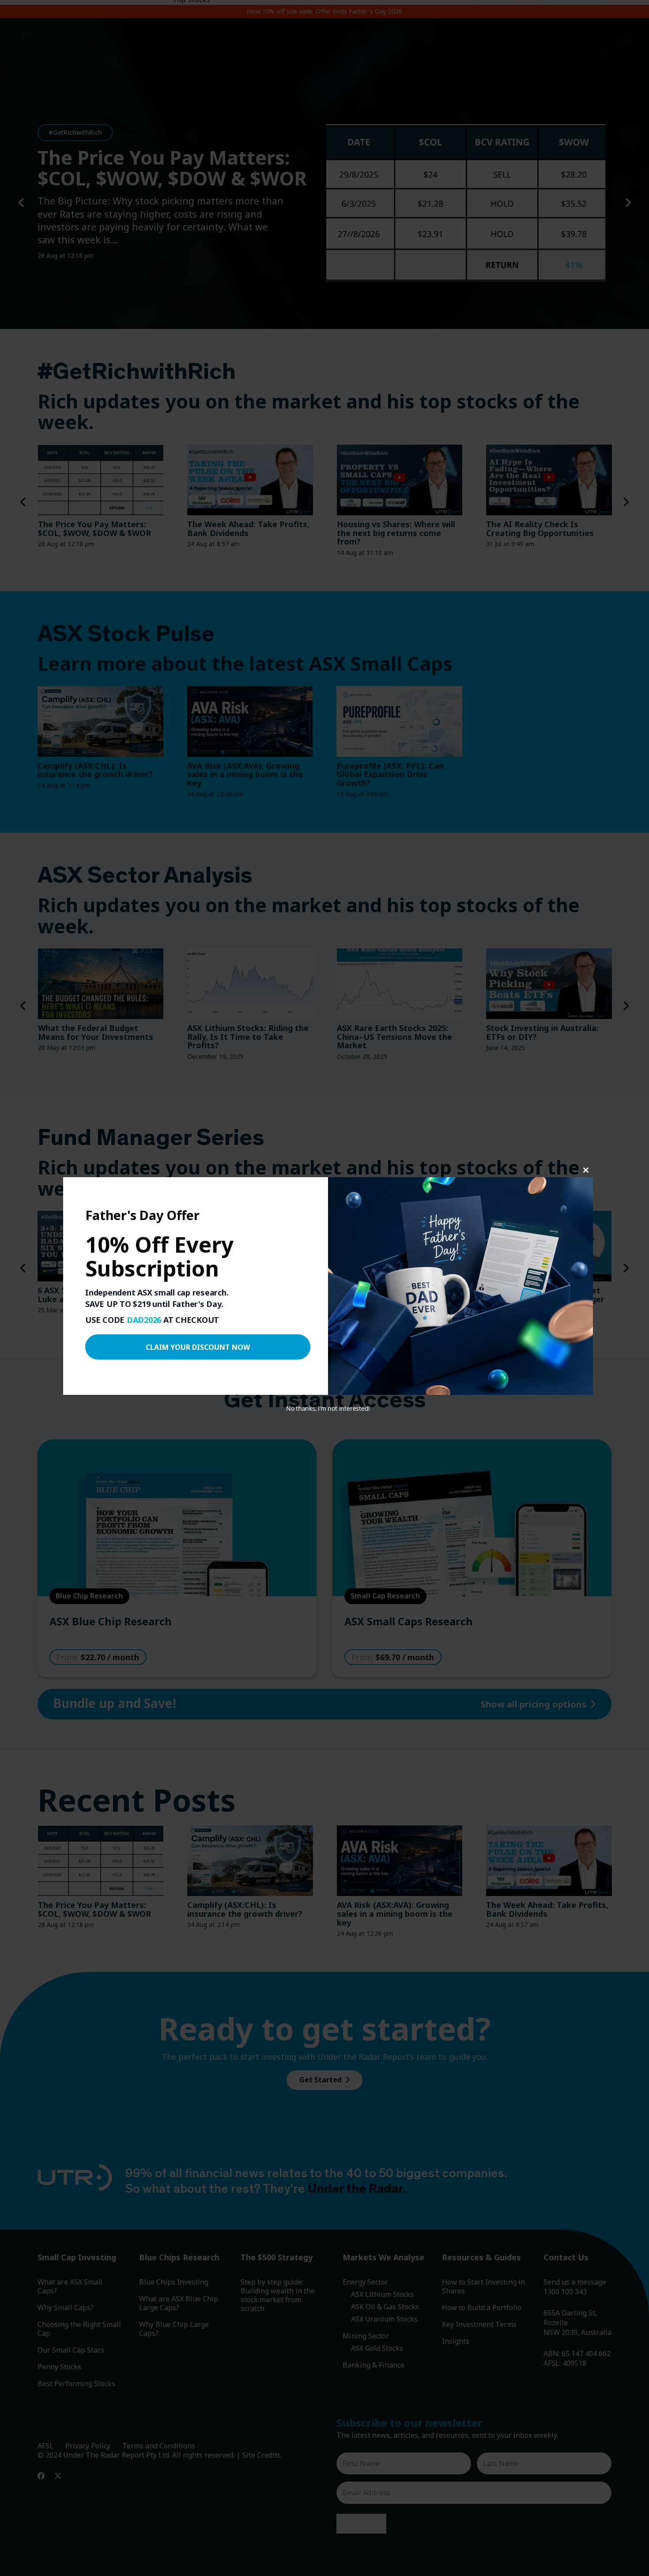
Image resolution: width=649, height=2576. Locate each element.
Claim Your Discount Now (198, 1347)
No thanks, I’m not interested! (328, 1408)
